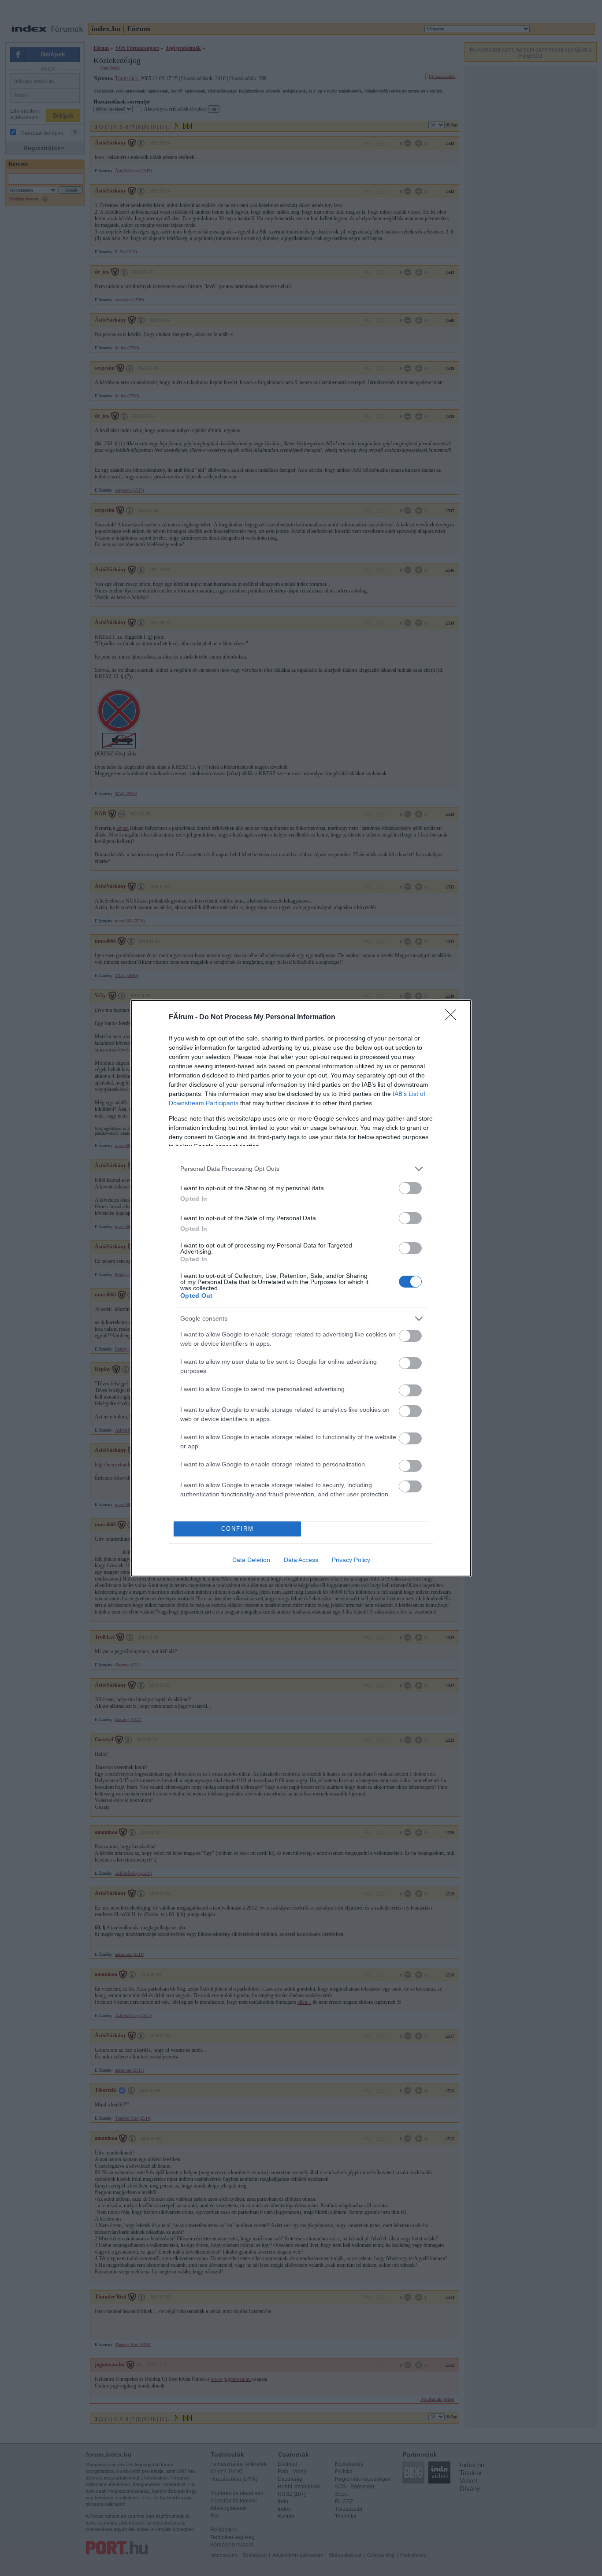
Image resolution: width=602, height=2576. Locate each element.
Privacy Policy (351, 1560)
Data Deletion (251, 1560)
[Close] (453, 1018)
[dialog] (301, 1288)
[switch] (410, 1188)
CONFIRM (238, 1529)
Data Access (301, 1560)
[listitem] (301, 1169)
